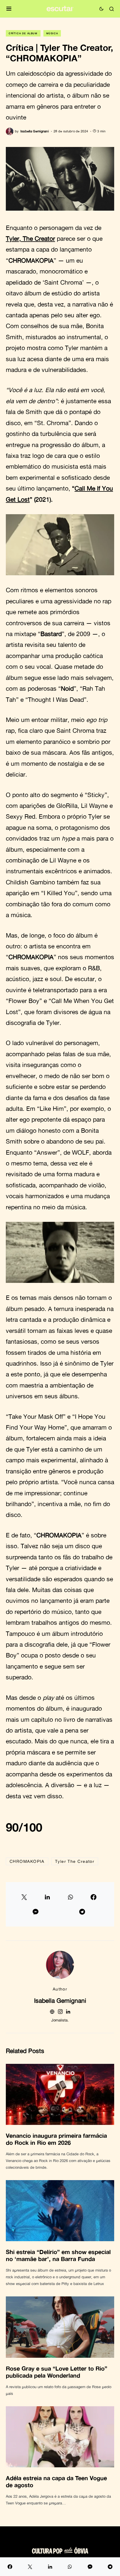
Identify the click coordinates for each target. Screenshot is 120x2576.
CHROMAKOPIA (27, 1861)
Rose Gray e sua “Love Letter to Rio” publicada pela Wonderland (57, 2372)
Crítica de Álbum (23, 33)
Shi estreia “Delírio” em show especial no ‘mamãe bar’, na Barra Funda (58, 2255)
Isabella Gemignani (60, 2000)
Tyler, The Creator (30, 238)
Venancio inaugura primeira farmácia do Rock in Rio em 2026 (56, 2139)
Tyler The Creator (75, 1861)
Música (52, 33)
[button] (9, 9)
